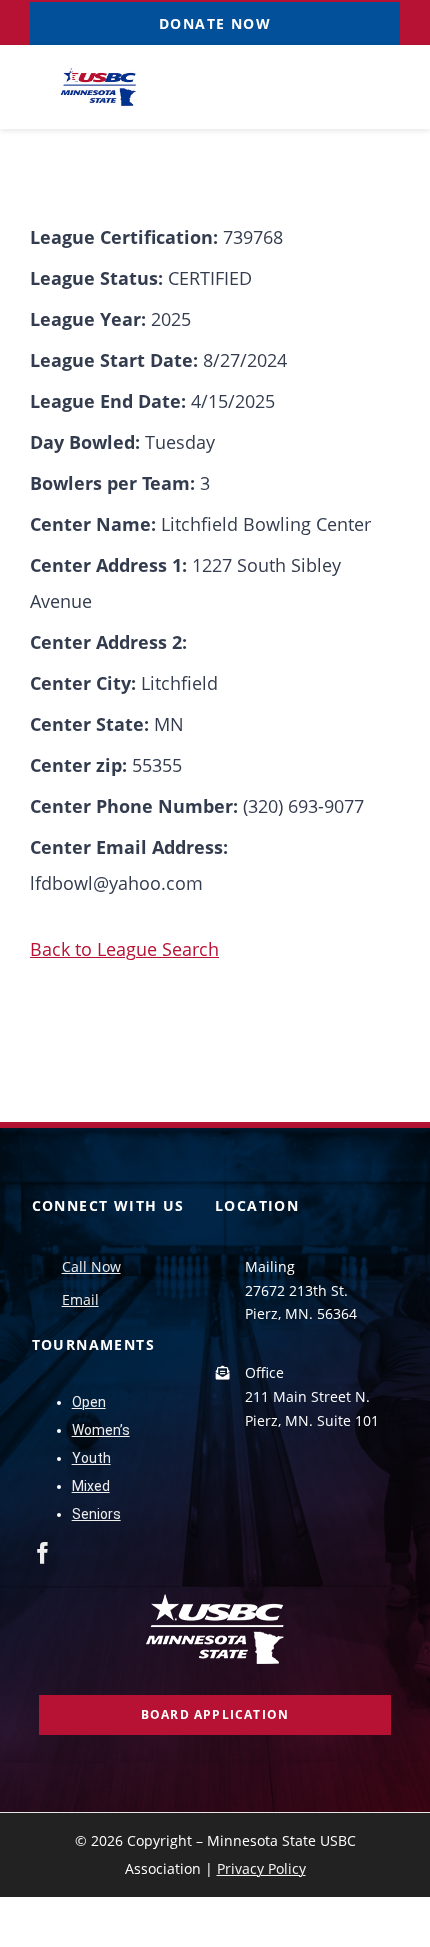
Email (80, 1299)
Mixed (91, 1486)
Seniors (96, 1514)
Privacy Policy (261, 1868)
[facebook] (43, 1553)
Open (89, 1402)
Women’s (101, 1430)
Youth (91, 1458)
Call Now (91, 1266)
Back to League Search (124, 949)
